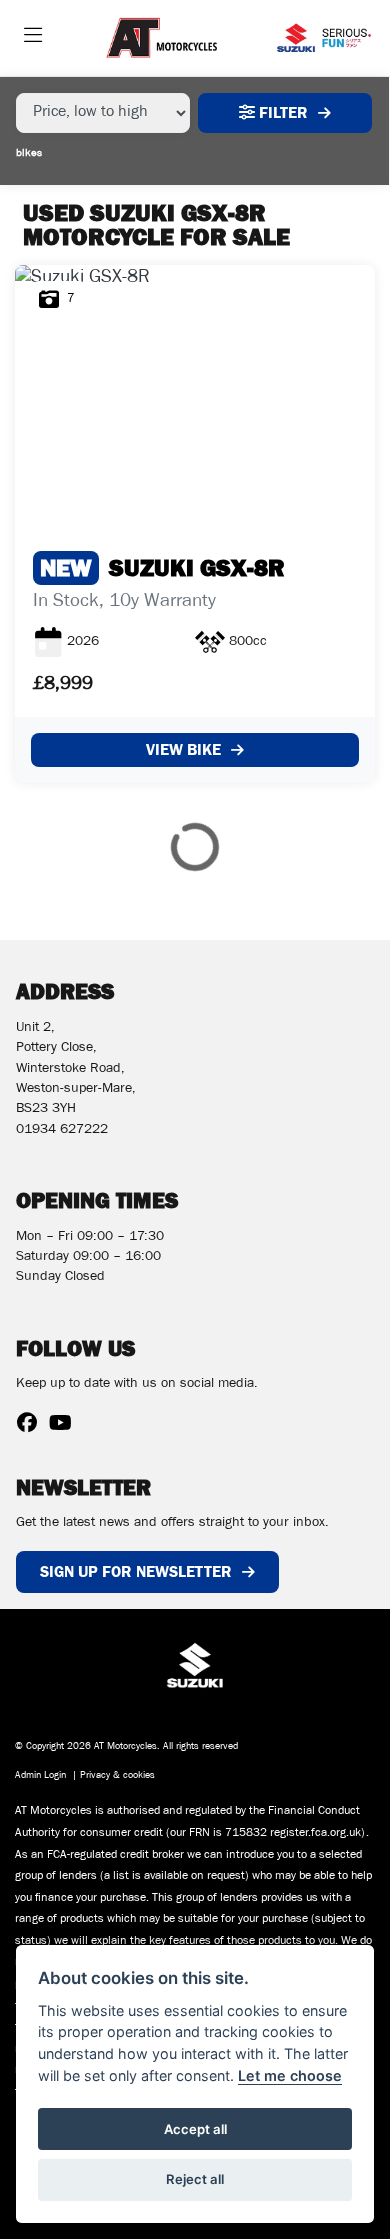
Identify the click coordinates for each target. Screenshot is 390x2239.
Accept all (195, 2129)
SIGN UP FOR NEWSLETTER (136, 1571)
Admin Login (40, 1776)
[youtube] (65, 1427)
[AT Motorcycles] (161, 39)
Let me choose (290, 2075)
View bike (183, 749)
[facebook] (32, 1427)
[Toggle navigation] (33, 38)
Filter (281, 112)
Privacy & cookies (117, 1776)
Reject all (195, 2179)
